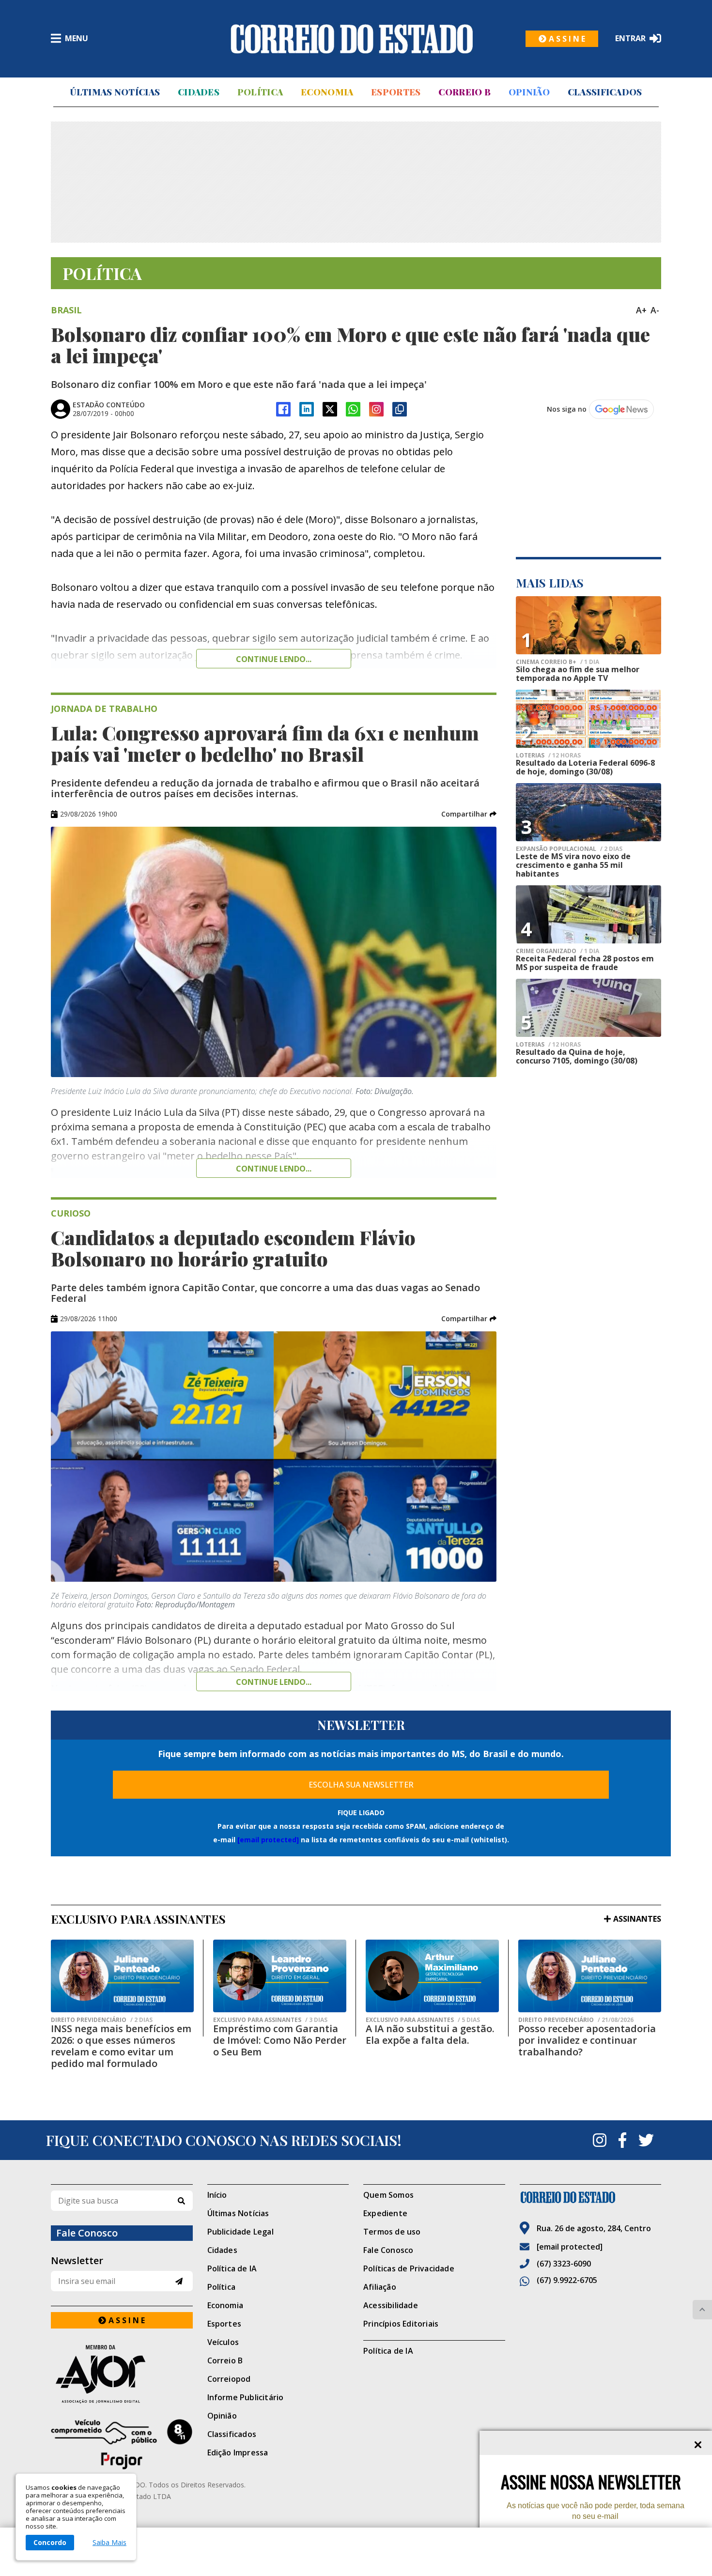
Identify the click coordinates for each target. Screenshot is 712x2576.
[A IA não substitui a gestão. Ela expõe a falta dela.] (432, 1976)
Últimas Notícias (115, 92)
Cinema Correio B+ (557, 662)
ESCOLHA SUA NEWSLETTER (361, 1785)
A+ (641, 310)
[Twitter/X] (330, 409)
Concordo (50, 2542)
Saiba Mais (109, 2543)
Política (260, 92)
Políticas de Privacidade (409, 2268)
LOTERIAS (548, 756)
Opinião (529, 92)
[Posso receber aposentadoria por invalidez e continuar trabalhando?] (590, 1976)
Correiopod (229, 2379)
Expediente (385, 2213)
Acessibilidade (391, 2305)
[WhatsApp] (353, 409)
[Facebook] (283, 409)
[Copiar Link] (400, 409)
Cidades (199, 92)
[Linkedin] (307, 409)
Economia (327, 92)
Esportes (396, 92)
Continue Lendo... (274, 1169)
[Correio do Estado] (591, 2197)
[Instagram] (376, 409)
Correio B (464, 92)
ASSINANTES (637, 1919)
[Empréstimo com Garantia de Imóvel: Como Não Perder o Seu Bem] (280, 1976)
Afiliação (380, 2287)
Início (217, 2195)
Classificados (605, 92)
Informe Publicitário (246, 2397)
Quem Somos (388, 2195)
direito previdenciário (102, 2020)
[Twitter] (646, 2140)
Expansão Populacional (569, 849)
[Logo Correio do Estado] (352, 39)
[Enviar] (179, 2281)
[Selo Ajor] (122, 2374)
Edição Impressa (238, 2453)
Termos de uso (392, 2232)
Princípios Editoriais (401, 2324)
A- (655, 310)
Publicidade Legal (240, 2232)
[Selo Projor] (122, 2444)
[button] (469, 814)
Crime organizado (557, 951)
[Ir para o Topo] (702, 2310)
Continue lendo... (274, 659)
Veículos (223, 2342)
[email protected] (268, 1840)
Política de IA (232, 2268)
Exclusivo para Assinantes (270, 2020)
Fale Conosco (388, 2250)
